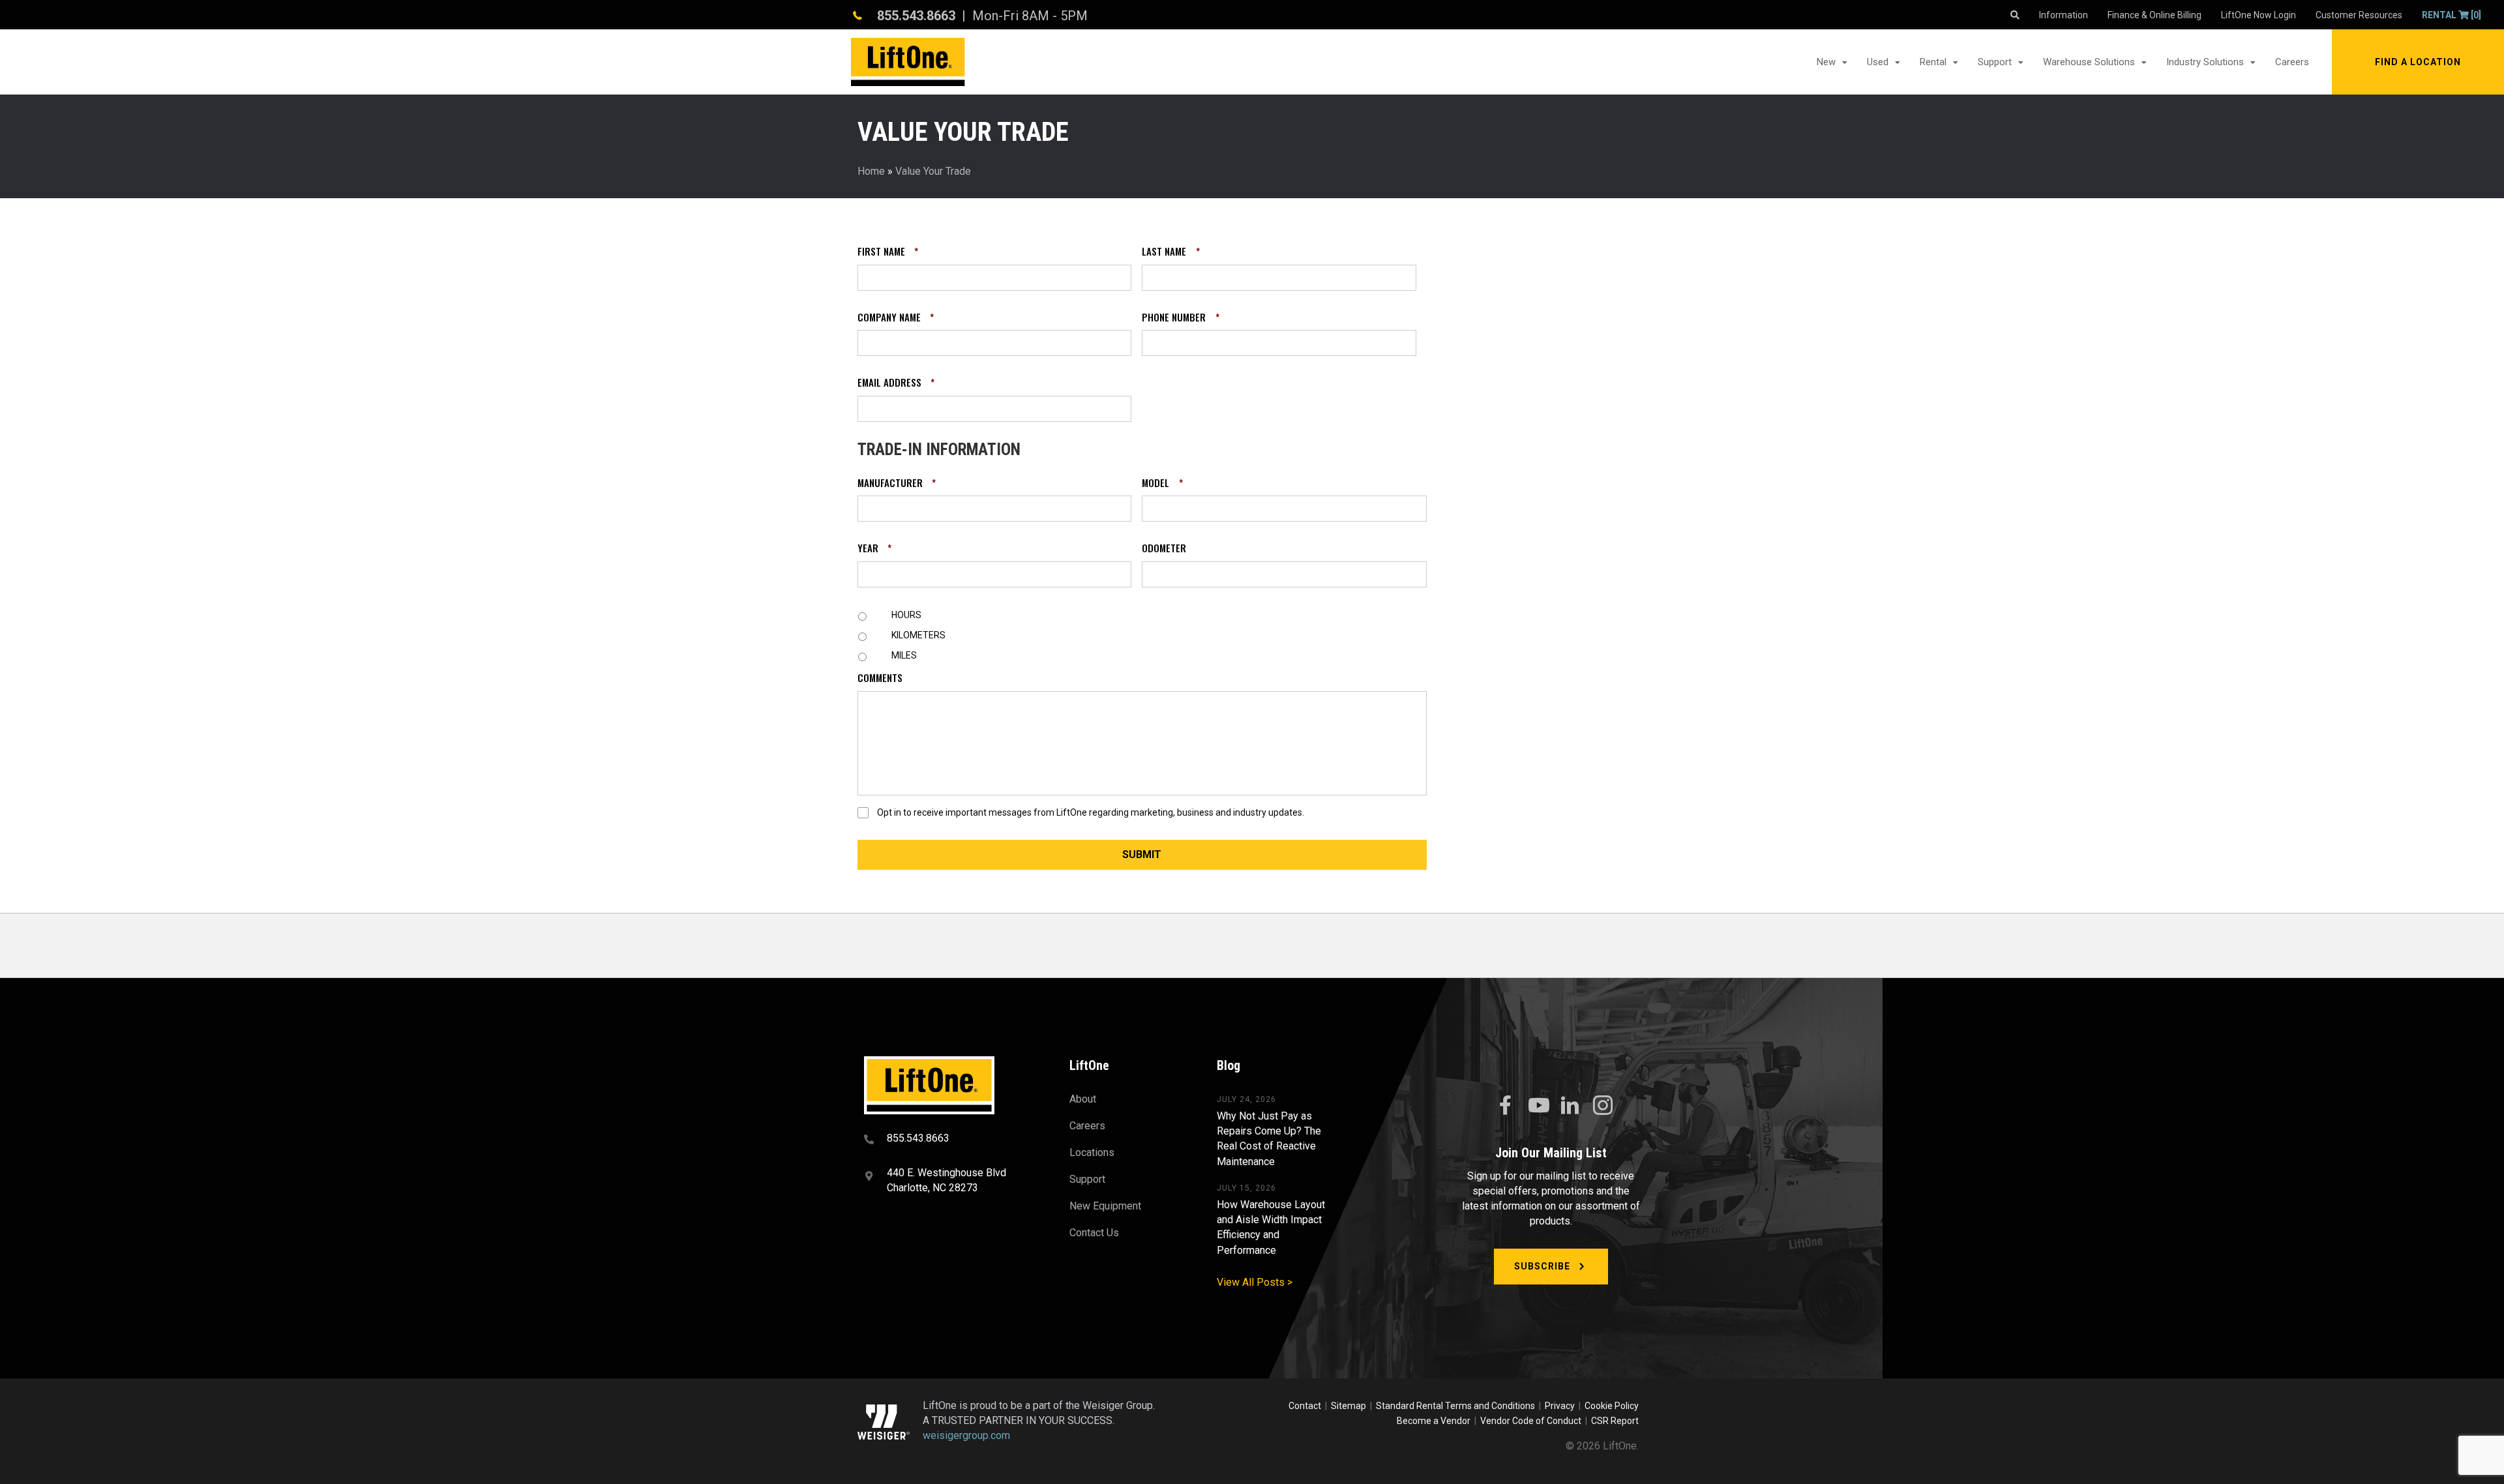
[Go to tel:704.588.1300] (950, 1140)
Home (871, 171)
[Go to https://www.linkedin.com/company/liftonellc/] (1570, 1106)
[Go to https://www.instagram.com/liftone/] (1603, 1106)
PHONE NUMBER (1180, 318)
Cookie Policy (1612, 1406)
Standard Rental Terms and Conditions (1455, 1406)
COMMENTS (880, 678)
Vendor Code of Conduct (1533, 1421)
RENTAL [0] (2452, 15)
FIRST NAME (888, 252)
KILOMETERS (918, 635)
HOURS (906, 615)
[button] (2418, 62)
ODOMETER (1164, 548)
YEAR (874, 548)
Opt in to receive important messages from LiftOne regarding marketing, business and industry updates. (1091, 812)
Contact (1306, 1406)
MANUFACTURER (897, 483)
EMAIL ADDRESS (896, 383)
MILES (904, 655)
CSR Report (1615, 1421)
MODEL (1162, 483)
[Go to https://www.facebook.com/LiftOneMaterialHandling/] (1505, 1106)
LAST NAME (1170, 252)
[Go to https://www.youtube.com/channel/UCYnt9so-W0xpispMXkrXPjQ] (1538, 1106)
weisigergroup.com (966, 1435)
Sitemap (1350, 1406)
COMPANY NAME (896, 318)
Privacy (1560, 1406)
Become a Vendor (1434, 1421)
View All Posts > (1255, 1282)
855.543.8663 (916, 16)
